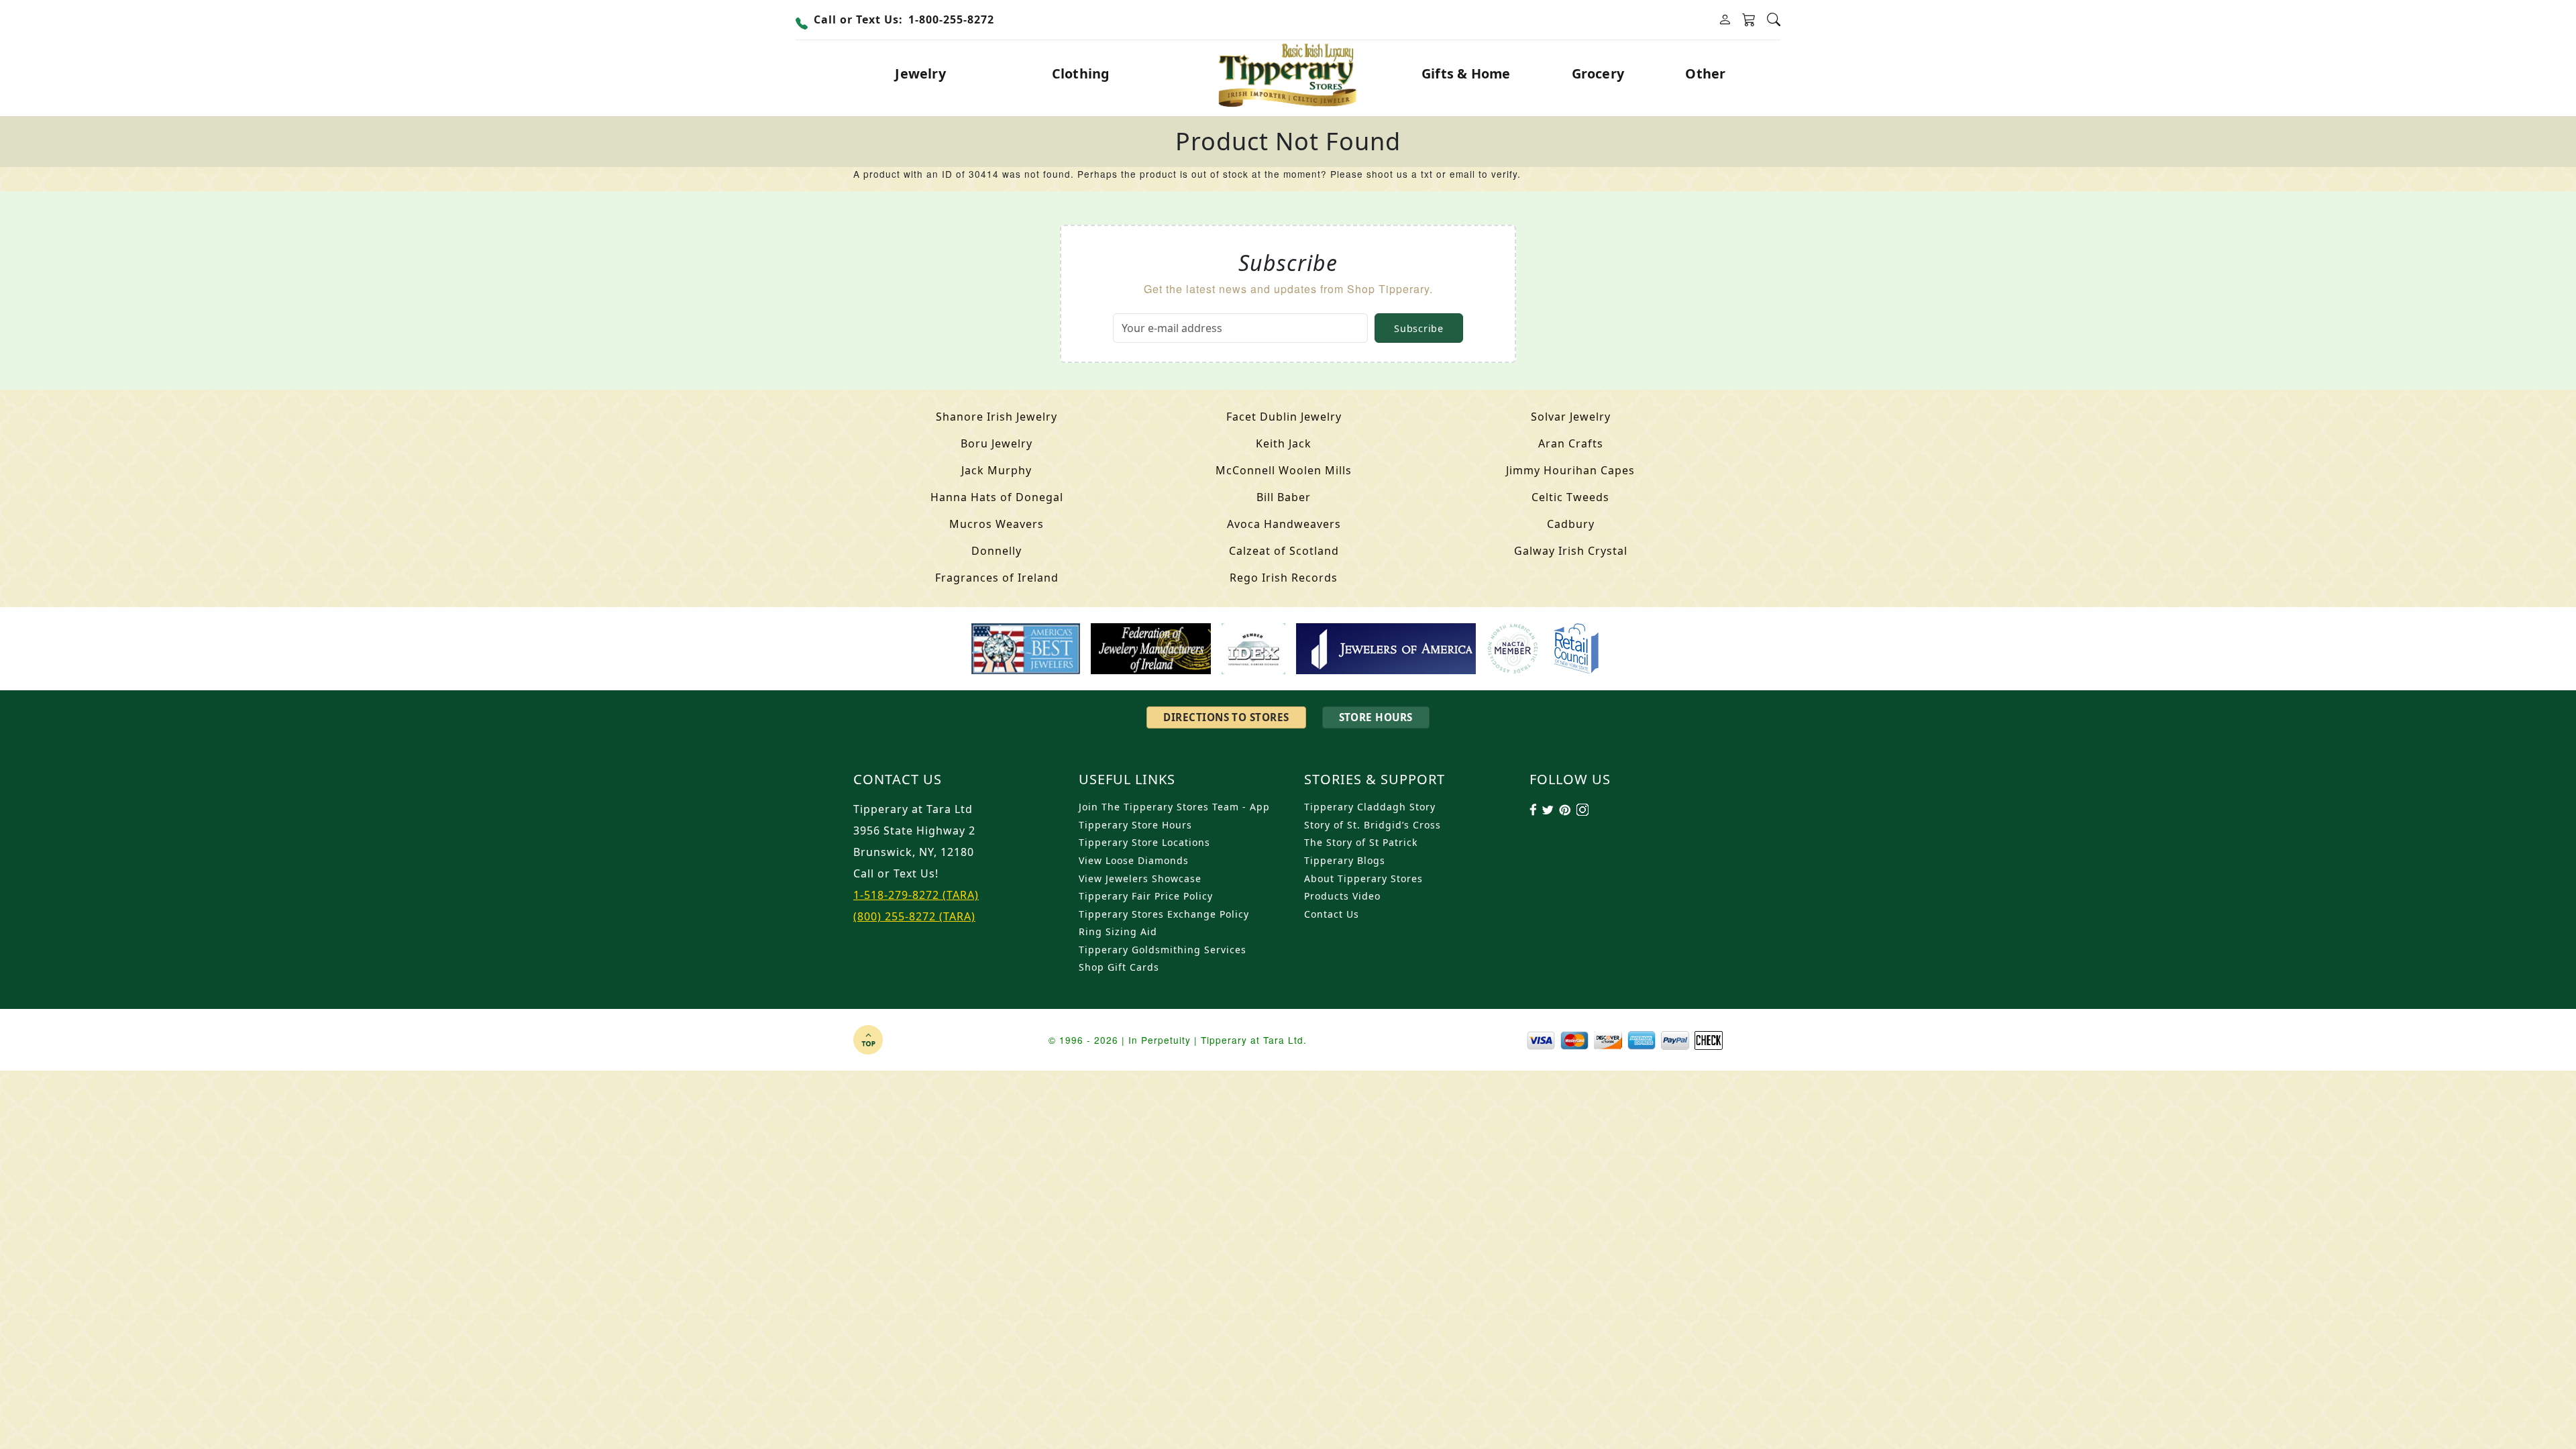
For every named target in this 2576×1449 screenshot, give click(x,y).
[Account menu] (1725, 20)
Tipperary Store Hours (1135, 825)
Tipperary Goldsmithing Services (1163, 950)
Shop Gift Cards (1119, 967)
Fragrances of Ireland (997, 578)
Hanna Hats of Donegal (997, 497)
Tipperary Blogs (1345, 860)
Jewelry (920, 73)
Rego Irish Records (1284, 578)
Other (1705, 73)
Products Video (1342, 896)
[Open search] (1774, 20)
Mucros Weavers (997, 524)
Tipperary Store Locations (1144, 842)
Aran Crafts (1571, 443)
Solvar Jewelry (1571, 417)
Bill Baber (1284, 497)
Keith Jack (1284, 443)
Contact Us (1332, 914)
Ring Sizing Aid (1118, 931)
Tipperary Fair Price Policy (1146, 896)
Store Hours (1376, 717)
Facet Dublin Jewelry (1284, 417)
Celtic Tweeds (1570, 497)
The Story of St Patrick (1361, 842)
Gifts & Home (1466, 73)
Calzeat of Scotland (1284, 551)
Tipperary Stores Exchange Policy (1164, 914)
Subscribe (1418, 328)
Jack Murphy (997, 470)
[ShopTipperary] (1288, 74)
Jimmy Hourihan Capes (1570, 470)
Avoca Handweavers (1284, 524)
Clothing (1081, 73)
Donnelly (997, 551)
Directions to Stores (1226, 717)
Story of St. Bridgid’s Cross (1373, 825)
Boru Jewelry (997, 443)
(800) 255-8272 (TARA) (914, 916)
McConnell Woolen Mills (1284, 470)
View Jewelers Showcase (1140, 878)
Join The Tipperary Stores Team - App (1174, 807)
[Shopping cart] (1749, 20)
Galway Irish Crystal (1571, 551)
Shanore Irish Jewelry (997, 417)
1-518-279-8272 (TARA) (916, 895)
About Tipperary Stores (1363, 878)
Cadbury (1571, 524)
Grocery (1598, 73)
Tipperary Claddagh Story (1370, 807)
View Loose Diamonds (1134, 860)
